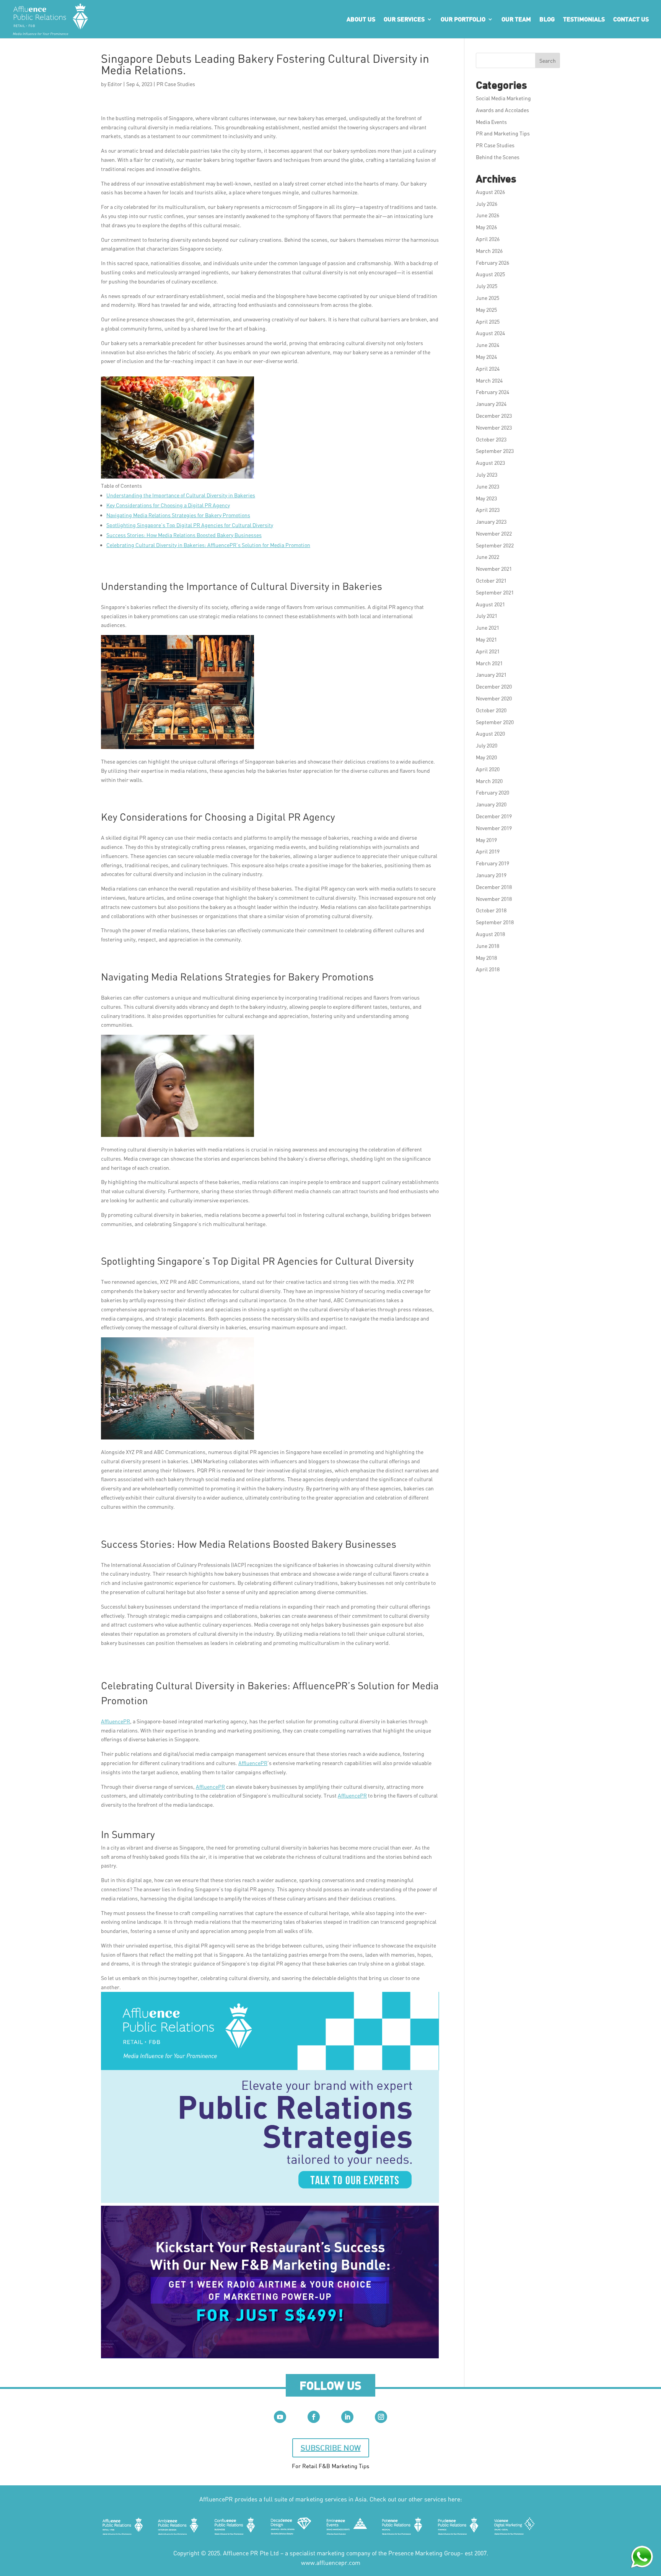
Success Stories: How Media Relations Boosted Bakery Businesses (184, 535)
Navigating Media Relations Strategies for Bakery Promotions (178, 515)
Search (548, 61)
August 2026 (490, 192)
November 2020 (494, 698)
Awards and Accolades (502, 110)
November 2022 (494, 533)
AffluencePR (116, 1721)
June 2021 (488, 628)
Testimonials (584, 19)
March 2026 (489, 251)
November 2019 (494, 828)
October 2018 (491, 910)
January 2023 (491, 522)
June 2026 (488, 215)
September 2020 (495, 722)
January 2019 (491, 875)
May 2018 (486, 958)
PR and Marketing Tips (503, 133)
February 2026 (492, 263)
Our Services (404, 19)
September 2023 (495, 451)
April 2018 (488, 969)
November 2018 (494, 899)
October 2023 (491, 439)
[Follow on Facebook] (314, 2417)
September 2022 (495, 545)
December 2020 (494, 686)
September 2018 (495, 922)
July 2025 (487, 286)
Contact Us (631, 19)
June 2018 (488, 946)
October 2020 (491, 710)
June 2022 (488, 557)
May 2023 (486, 498)
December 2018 (494, 887)
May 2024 (486, 357)
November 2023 (494, 427)
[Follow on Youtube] (280, 2417)
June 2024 (488, 345)
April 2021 (488, 651)
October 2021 (491, 580)
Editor (115, 84)
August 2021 (490, 604)
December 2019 (494, 816)
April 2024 (488, 369)
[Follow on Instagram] (381, 2417)
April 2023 (488, 510)
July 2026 (487, 204)
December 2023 (494, 416)
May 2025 (486, 310)
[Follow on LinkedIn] (347, 2417)
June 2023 (488, 486)
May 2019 (486, 840)
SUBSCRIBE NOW (331, 2448)
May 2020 (486, 757)
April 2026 (488, 239)
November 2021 (494, 569)
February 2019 (492, 863)
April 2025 (488, 322)
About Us (361, 19)
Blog (547, 19)
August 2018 (490, 934)
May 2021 (486, 639)
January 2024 (491, 404)
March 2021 (489, 663)
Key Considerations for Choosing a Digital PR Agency (168, 505)
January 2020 (491, 804)
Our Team (516, 19)
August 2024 (490, 333)
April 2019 (488, 851)
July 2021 (487, 616)
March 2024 (489, 380)
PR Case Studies (176, 84)
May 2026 (486, 227)
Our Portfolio (463, 19)
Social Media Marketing (503, 98)
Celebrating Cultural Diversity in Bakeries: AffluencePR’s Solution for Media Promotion (208, 545)
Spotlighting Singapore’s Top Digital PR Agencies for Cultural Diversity (190, 525)
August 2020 (490, 734)
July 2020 (487, 745)
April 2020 (488, 769)
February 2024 (492, 392)
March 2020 (489, 781)
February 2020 (492, 792)
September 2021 (495, 592)
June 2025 (488, 298)
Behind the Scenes (498, 157)
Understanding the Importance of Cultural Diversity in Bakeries (181, 495)
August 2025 (490, 274)
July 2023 (487, 475)
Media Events (491, 122)
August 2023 (490, 463)
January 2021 (491, 675)
